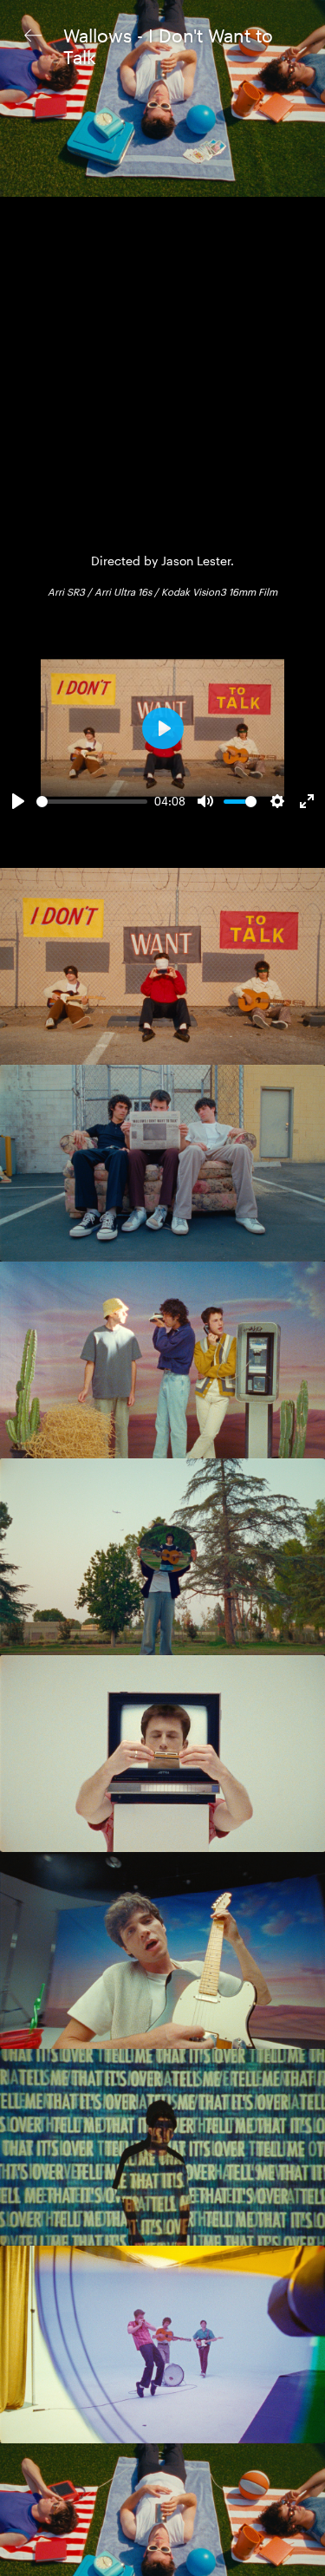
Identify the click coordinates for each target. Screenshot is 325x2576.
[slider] (92, 802)
